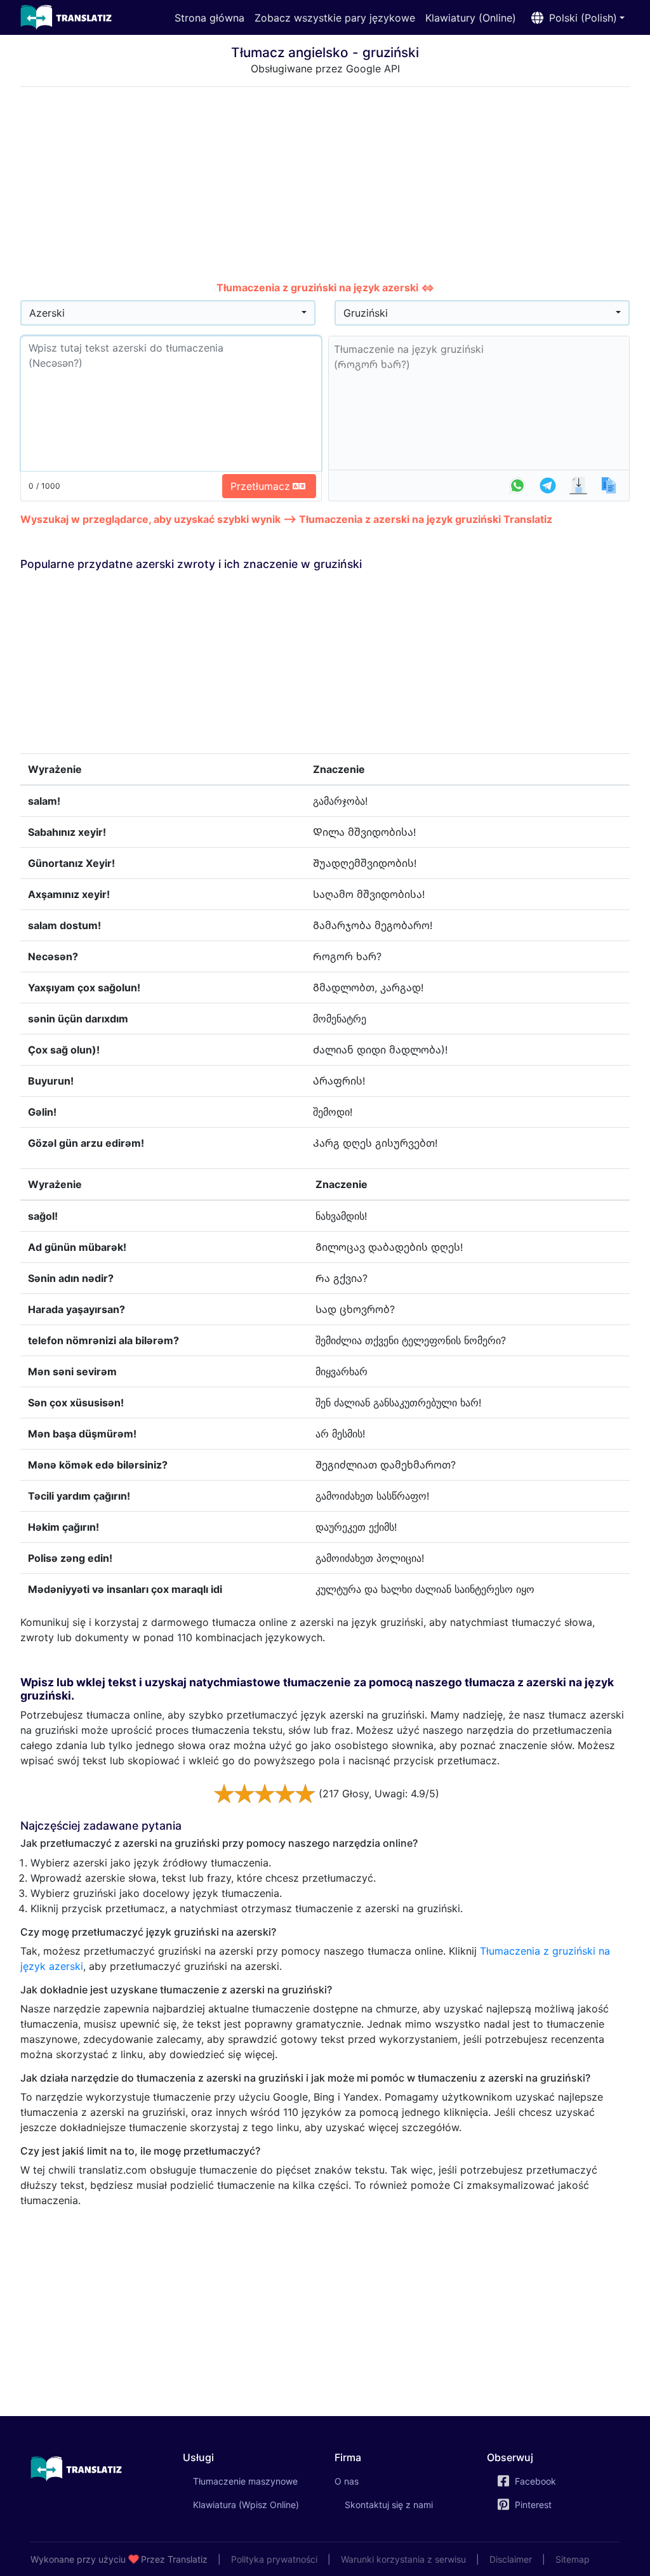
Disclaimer (511, 2559)
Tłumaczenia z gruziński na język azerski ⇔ (325, 287)
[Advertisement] (325, 186)
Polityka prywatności (274, 2559)
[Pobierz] (578, 485)
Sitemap (573, 2559)
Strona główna (209, 18)
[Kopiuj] (609, 485)
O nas (347, 2481)
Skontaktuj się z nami (389, 2505)
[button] (575, 18)
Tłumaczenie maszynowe (255, 2481)
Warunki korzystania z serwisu (403, 2559)
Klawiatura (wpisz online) (246, 2505)
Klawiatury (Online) (471, 18)
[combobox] (168, 313)
